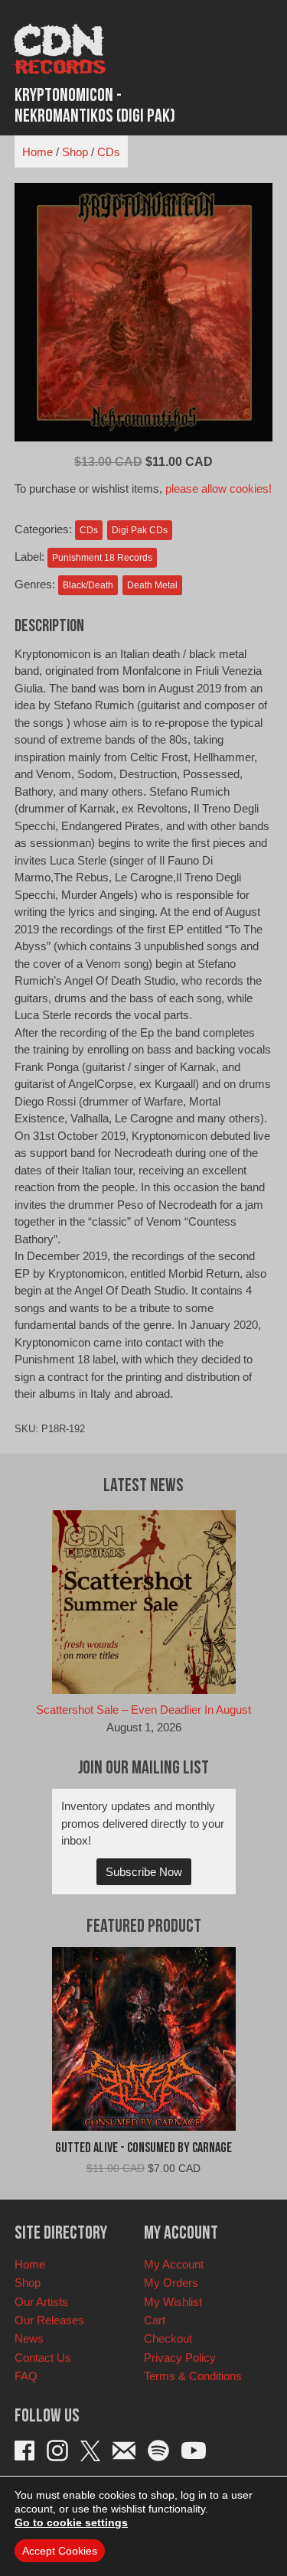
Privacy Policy (180, 2358)
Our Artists (41, 2302)
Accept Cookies (60, 2551)
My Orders (171, 2283)
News (29, 2338)
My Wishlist (173, 2302)
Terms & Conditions (193, 2376)
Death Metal (152, 585)
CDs (109, 152)
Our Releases (49, 2320)
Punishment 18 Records (102, 558)
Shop (75, 152)
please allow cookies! (219, 488)
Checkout (168, 2338)
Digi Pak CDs (140, 530)
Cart (155, 2320)
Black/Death (88, 585)
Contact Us (43, 2358)
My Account (174, 2264)
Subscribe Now (144, 1872)
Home (38, 152)
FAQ (26, 2376)
